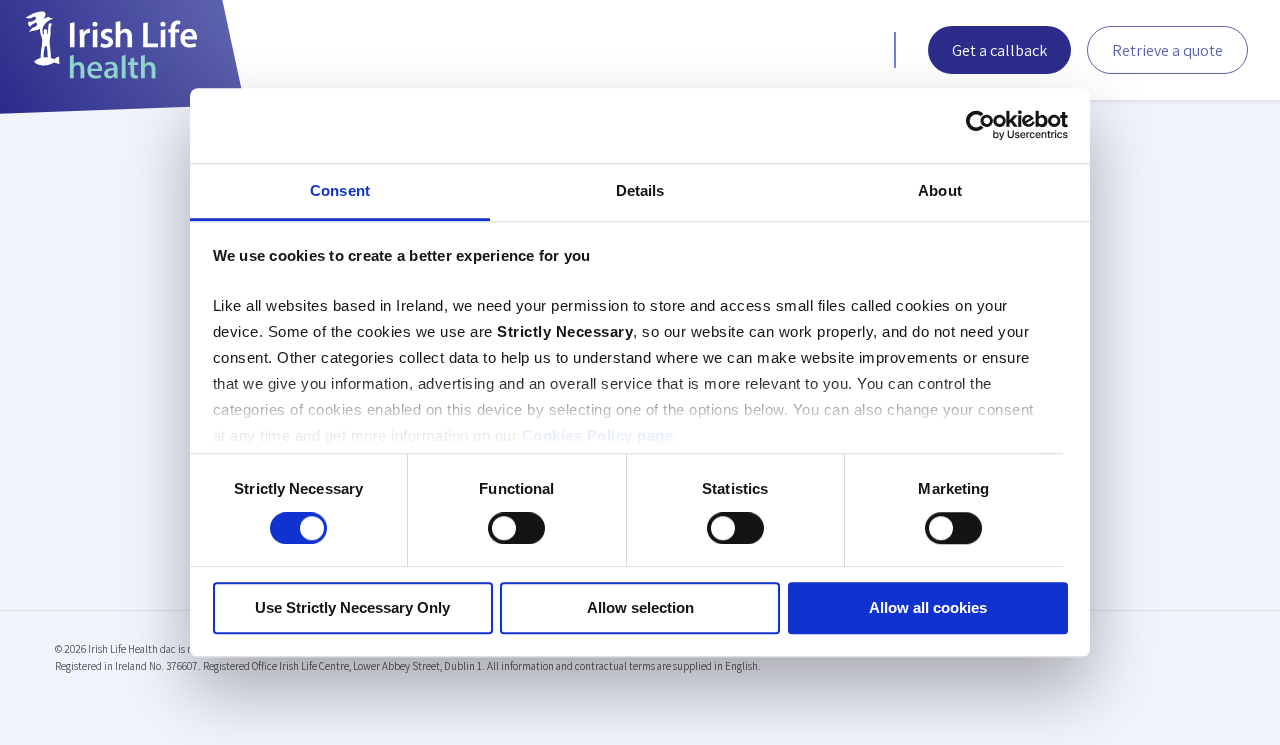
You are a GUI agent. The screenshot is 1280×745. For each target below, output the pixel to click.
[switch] (516, 528)
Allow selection (640, 608)
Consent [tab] (340, 190)
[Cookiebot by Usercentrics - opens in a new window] (980, 125)
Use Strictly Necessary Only (352, 608)
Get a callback (999, 50)
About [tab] (940, 190)
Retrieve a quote (1167, 50)
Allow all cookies (928, 608)
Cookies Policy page (598, 435)
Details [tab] (640, 190)
